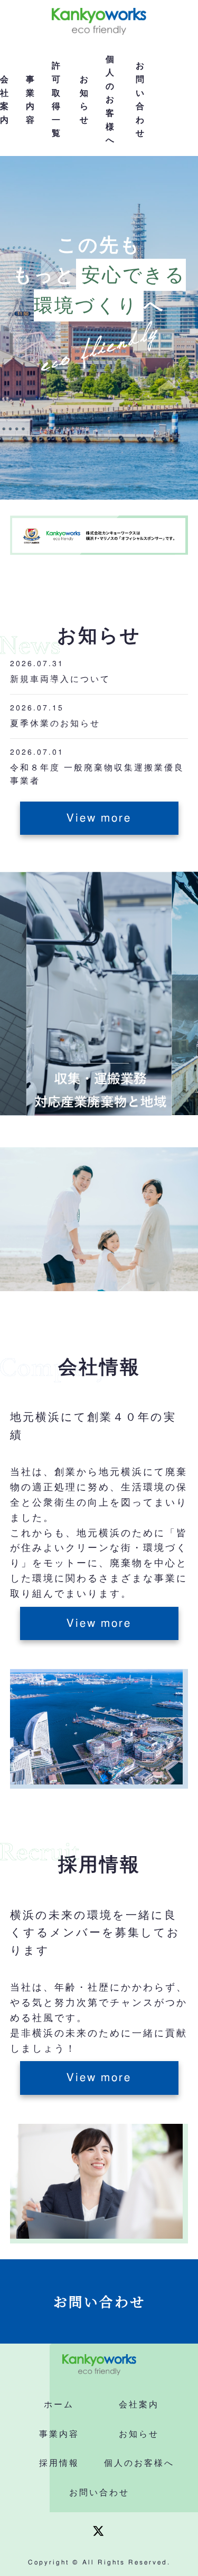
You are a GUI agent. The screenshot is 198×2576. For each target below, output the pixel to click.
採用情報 (59, 2463)
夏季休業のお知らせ (55, 724)
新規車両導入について (60, 679)
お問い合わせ (141, 99)
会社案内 (5, 100)
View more (99, 818)
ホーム (59, 2404)
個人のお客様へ (111, 100)
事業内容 (31, 100)
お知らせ (85, 100)
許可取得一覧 (57, 99)
